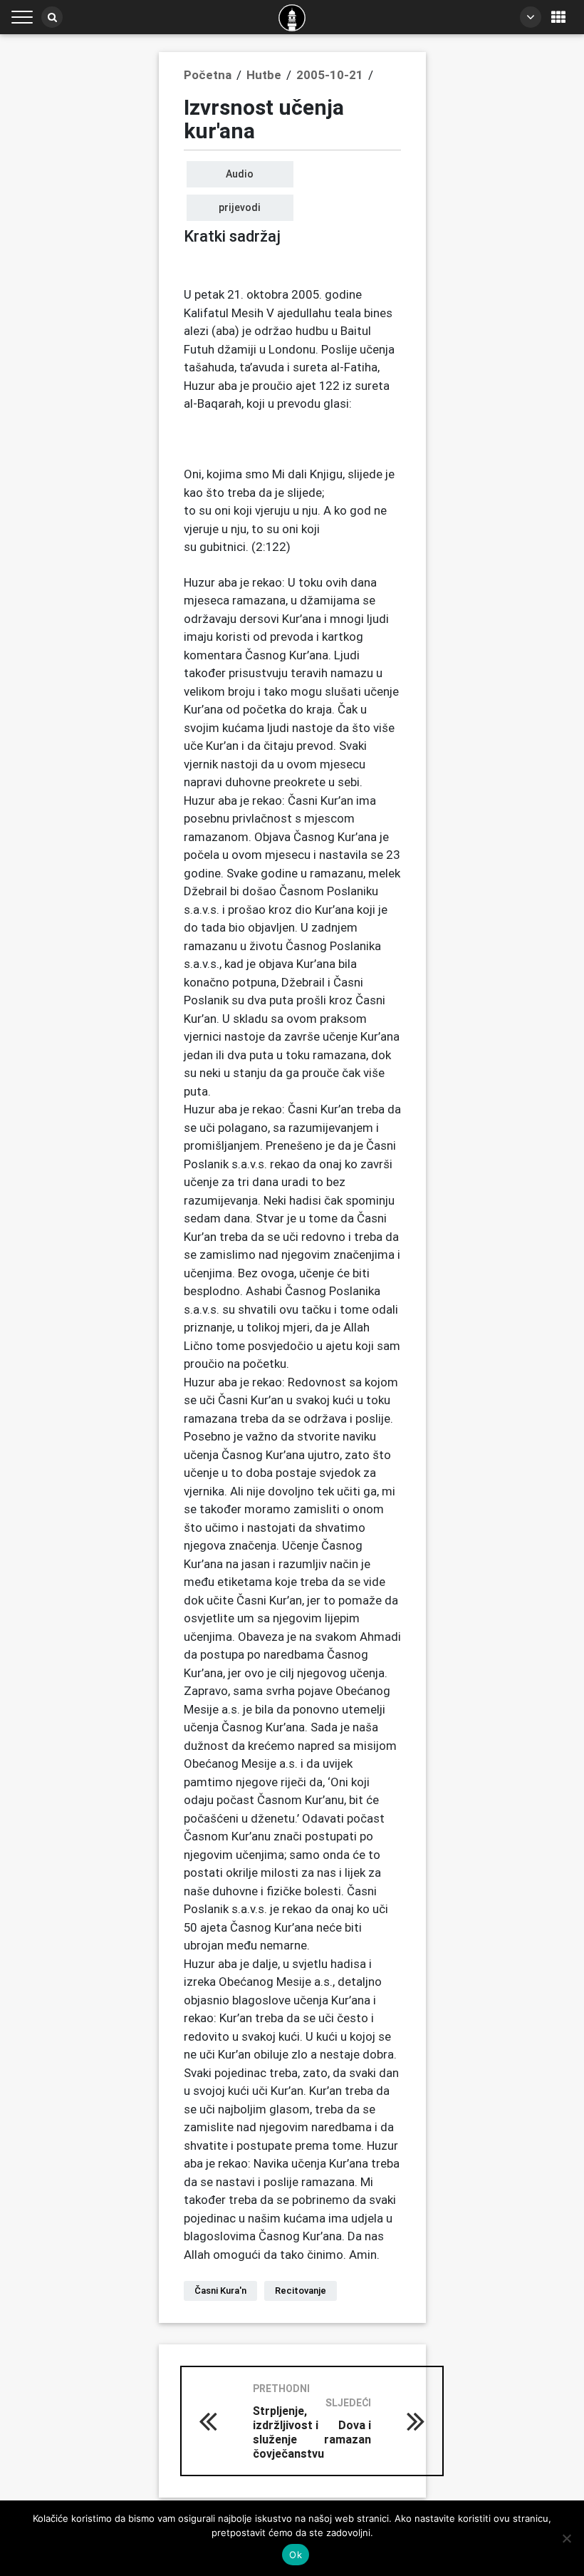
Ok (296, 2555)
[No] (566, 2538)
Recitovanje (301, 2291)
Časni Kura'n (220, 2291)
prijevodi (240, 207)
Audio (240, 174)
